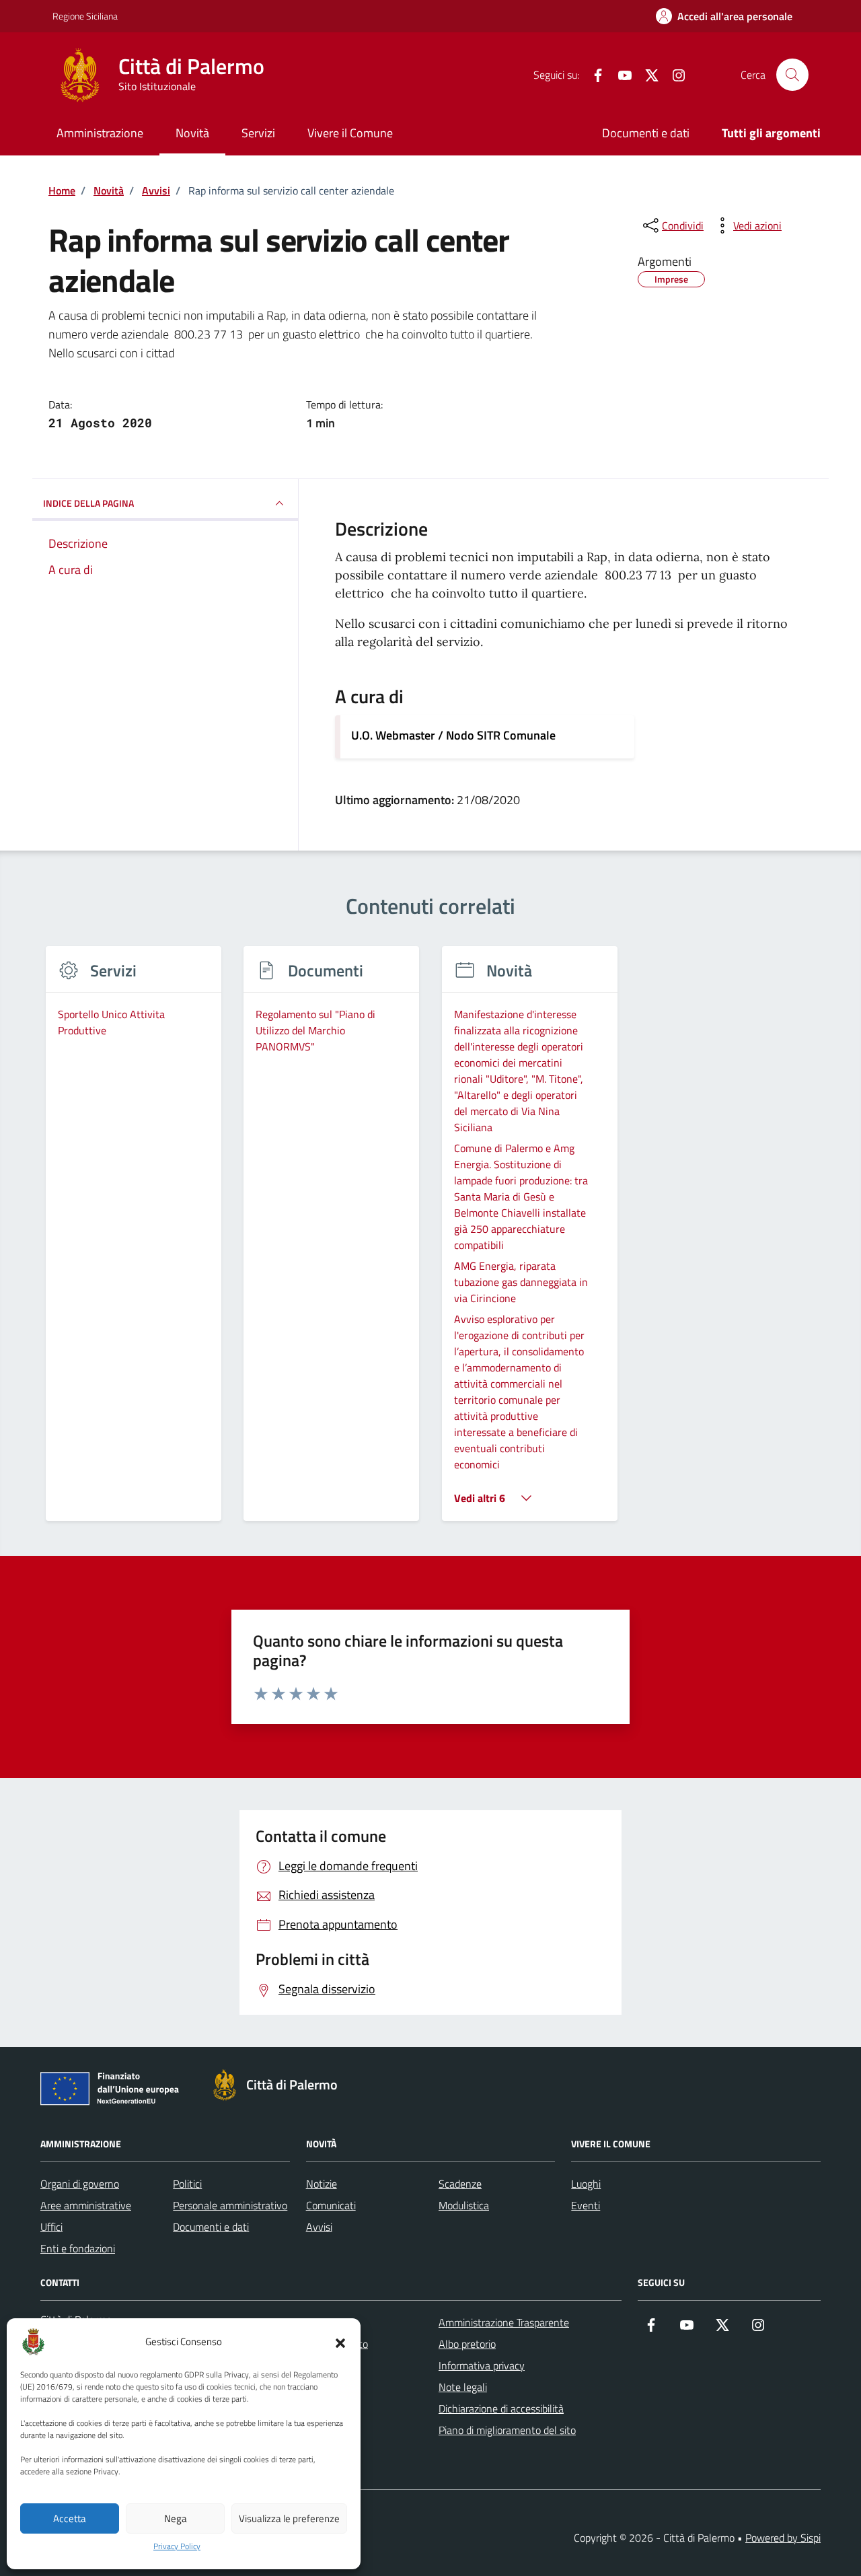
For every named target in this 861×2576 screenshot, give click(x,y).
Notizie (322, 2184)
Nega (176, 2518)
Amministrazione (100, 133)
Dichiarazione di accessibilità (501, 2408)
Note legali (463, 2387)
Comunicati (331, 2205)
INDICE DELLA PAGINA (88, 503)
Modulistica (464, 2205)
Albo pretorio (467, 2344)
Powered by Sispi (783, 2538)
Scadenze (460, 2184)
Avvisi (319, 2227)
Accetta (70, 2518)
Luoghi (586, 2184)
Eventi (586, 2205)
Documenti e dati (646, 133)
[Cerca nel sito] (792, 75)
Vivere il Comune (350, 133)
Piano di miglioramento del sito (507, 2430)
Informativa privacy (482, 2365)
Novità (192, 133)
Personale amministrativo (230, 2205)
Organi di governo (80, 2184)
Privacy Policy (177, 2546)
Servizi (258, 133)
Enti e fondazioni (78, 2248)
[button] (340, 2342)
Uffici (51, 2227)
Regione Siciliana (85, 16)
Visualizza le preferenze (289, 2518)
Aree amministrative (86, 2205)
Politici (187, 2184)
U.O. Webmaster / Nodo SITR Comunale (453, 735)
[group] (134, 1242)
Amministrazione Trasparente (504, 2322)
